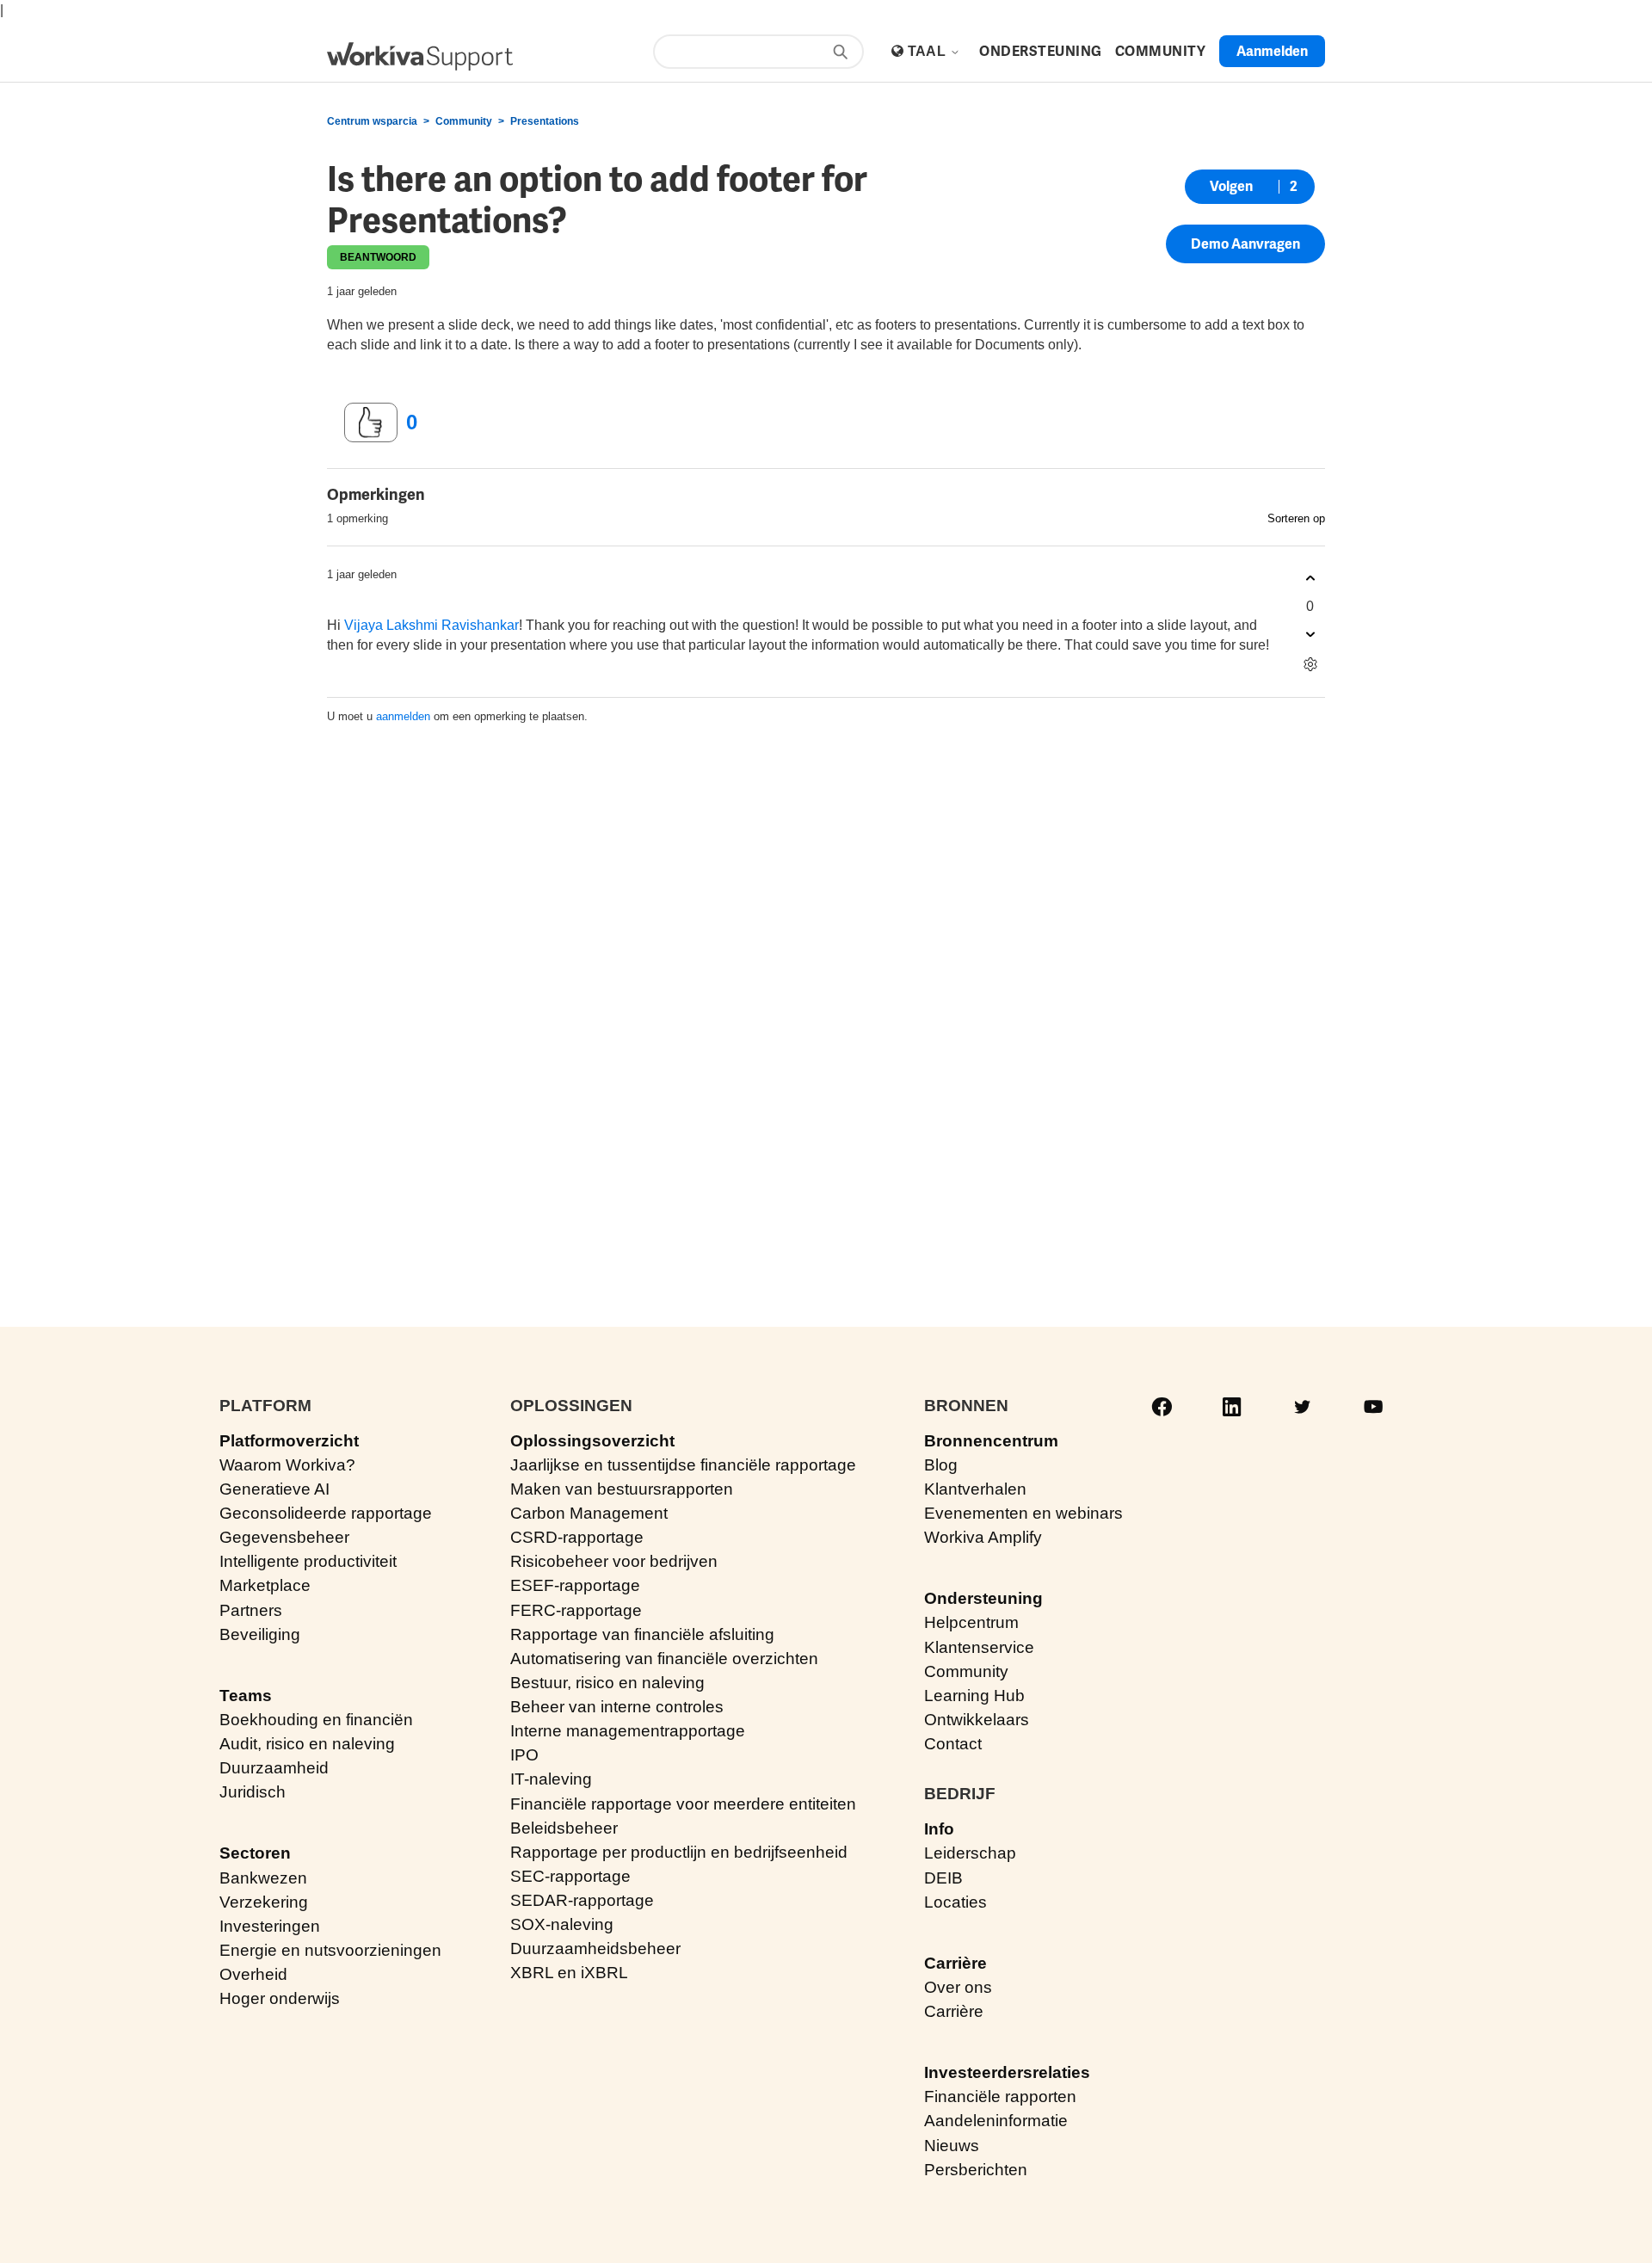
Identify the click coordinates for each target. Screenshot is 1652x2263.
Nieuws (952, 2146)
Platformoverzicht (289, 1441)
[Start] (420, 56)
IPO (524, 1755)
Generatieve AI (274, 1489)
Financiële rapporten (1000, 2097)
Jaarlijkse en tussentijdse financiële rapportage (683, 1465)
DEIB (943, 1878)
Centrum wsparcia (372, 121)
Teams (246, 1696)
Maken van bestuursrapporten (622, 1489)
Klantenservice (979, 1647)
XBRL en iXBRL (569, 1973)
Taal (929, 51)
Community (464, 121)
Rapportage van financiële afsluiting (642, 1634)
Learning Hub (974, 1696)
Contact (953, 1744)
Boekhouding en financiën (316, 1720)
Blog (941, 1465)
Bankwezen (263, 1878)
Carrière (955, 1963)
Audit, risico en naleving (307, 1744)
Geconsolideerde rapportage (326, 1513)
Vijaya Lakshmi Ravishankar (431, 625)
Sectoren (255, 1853)
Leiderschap (970, 1853)
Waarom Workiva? (287, 1465)
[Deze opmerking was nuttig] (1310, 579)
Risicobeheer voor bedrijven (614, 1561)
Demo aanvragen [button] (1245, 244)
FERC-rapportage (576, 1610)
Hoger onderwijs (280, 1998)
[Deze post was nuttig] (371, 422)
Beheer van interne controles (617, 1707)
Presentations (545, 121)
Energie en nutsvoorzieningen (330, 1950)
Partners (251, 1610)
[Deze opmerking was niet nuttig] (1310, 635)
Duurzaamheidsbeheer (595, 1949)
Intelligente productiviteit (308, 1561)
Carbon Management (589, 1513)
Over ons (958, 1987)
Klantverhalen (975, 1489)
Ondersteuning (983, 1598)
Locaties (955, 1902)
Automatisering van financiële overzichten (664, 1659)
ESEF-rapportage (575, 1585)
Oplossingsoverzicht (592, 1441)
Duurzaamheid (274, 1768)
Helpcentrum (971, 1622)
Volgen (1231, 186)
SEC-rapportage (570, 1876)
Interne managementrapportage (628, 1731)
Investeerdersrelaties (1007, 2072)
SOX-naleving (562, 1924)
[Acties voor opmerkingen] (1310, 665)
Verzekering (264, 1902)
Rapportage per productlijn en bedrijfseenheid (679, 1852)
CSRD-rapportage (577, 1537)
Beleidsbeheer (564, 1828)
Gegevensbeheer (284, 1537)
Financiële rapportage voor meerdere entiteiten (683, 1804)
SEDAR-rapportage (582, 1900)
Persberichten (976, 2170)
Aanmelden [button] (1272, 51)
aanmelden (403, 716)
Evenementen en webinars (1023, 1513)
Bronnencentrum (991, 1441)
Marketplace (265, 1585)
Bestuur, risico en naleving (607, 1683)
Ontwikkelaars (977, 1720)
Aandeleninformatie (996, 2121)
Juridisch (253, 1792)
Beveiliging (260, 1634)
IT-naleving (551, 1779)
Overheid (253, 1974)
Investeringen (270, 1926)
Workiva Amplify (983, 1537)
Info (939, 1829)
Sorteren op (1296, 518)
